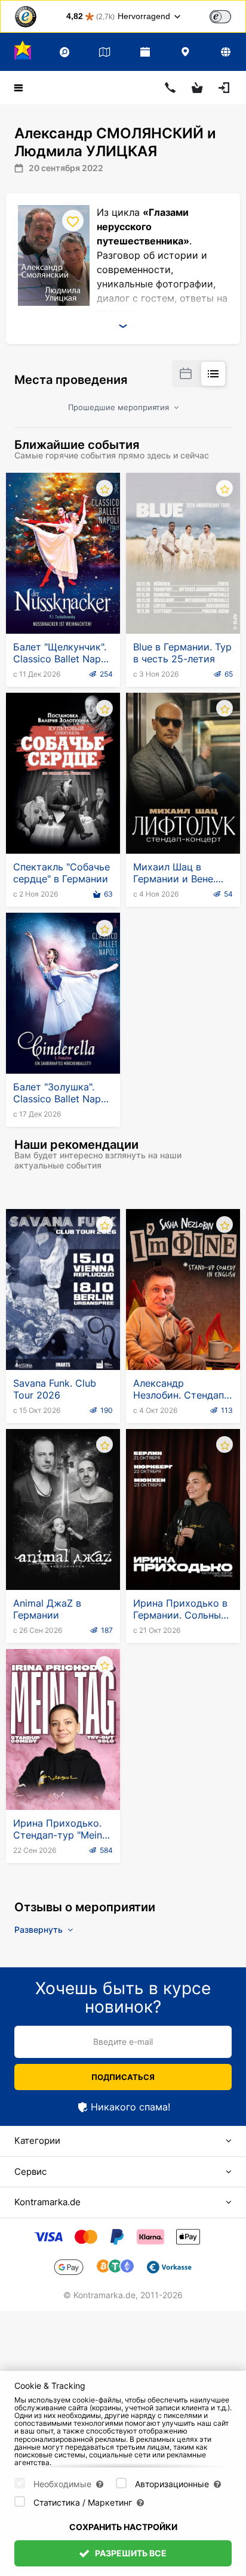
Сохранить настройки (123, 2527)
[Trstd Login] (227, 16)
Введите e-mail (123, 2042)
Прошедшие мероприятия (120, 407)
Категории (37, 2141)
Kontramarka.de (47, 2202)
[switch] (220, 17)
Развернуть (40, 1929)
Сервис (30, 2172)
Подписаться (123, 2077)
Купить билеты (63, 605)
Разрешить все (130, 2553)
